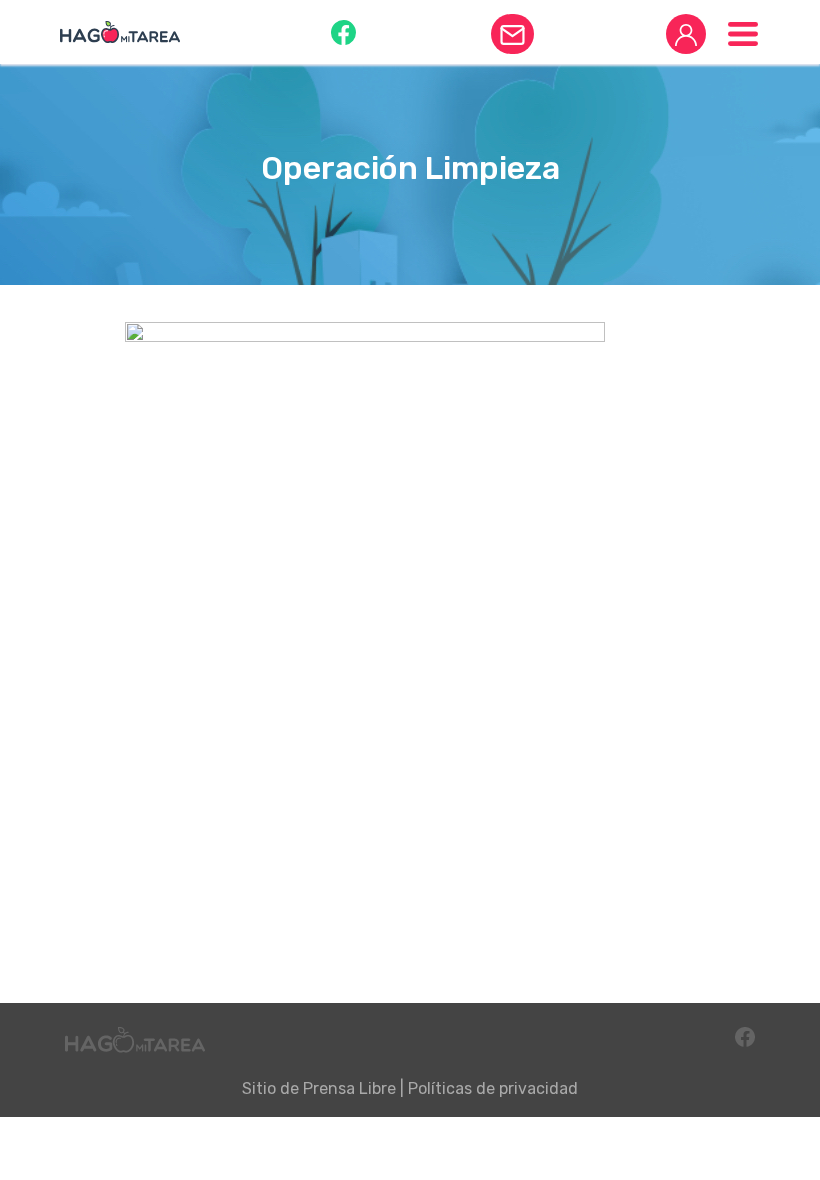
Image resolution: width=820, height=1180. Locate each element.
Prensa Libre (349, 1088)
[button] (343, 31)
